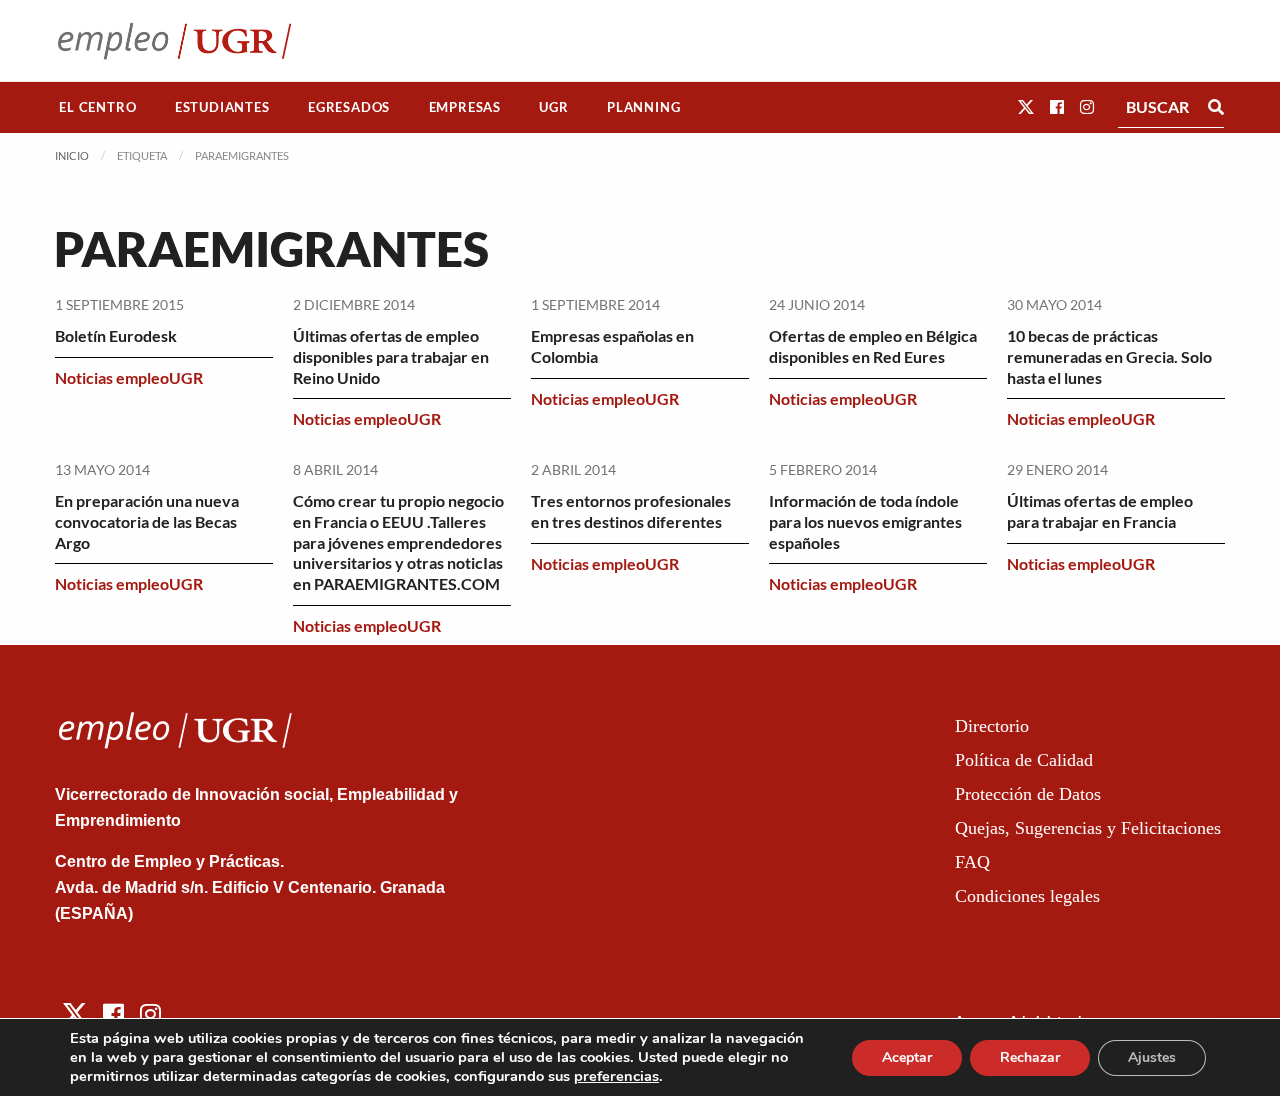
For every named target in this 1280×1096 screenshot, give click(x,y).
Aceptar (907, 1057)
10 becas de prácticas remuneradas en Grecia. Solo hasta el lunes (1109, 356)
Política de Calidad (1024, 760)
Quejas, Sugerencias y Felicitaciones (1088, 828)
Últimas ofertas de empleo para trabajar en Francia (1100, 511)
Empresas (465, 107)
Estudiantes (222, 107)
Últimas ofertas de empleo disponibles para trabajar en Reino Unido (391, 356)
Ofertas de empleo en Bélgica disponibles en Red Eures (873, 346)
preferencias (616, 1076)
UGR (553, 107)
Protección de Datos (1028, 794)
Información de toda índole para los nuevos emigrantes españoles (865, 521)
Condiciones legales (1027, 896)
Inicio (72, 155)
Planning (643, 107)
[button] (1026, 106)
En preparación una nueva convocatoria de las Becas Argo (147, 521)
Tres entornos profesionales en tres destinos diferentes (631, 511)
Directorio (992, 726)
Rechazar (1030, 1057)
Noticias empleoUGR (129, 377)
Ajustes (1152, 1057)
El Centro (97, 107)
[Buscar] (1216, 107)
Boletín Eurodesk (116, 335)
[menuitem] (98, 107)
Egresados (349, 107)
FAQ (972, 862)
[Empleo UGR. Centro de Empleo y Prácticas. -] (174, 40)
